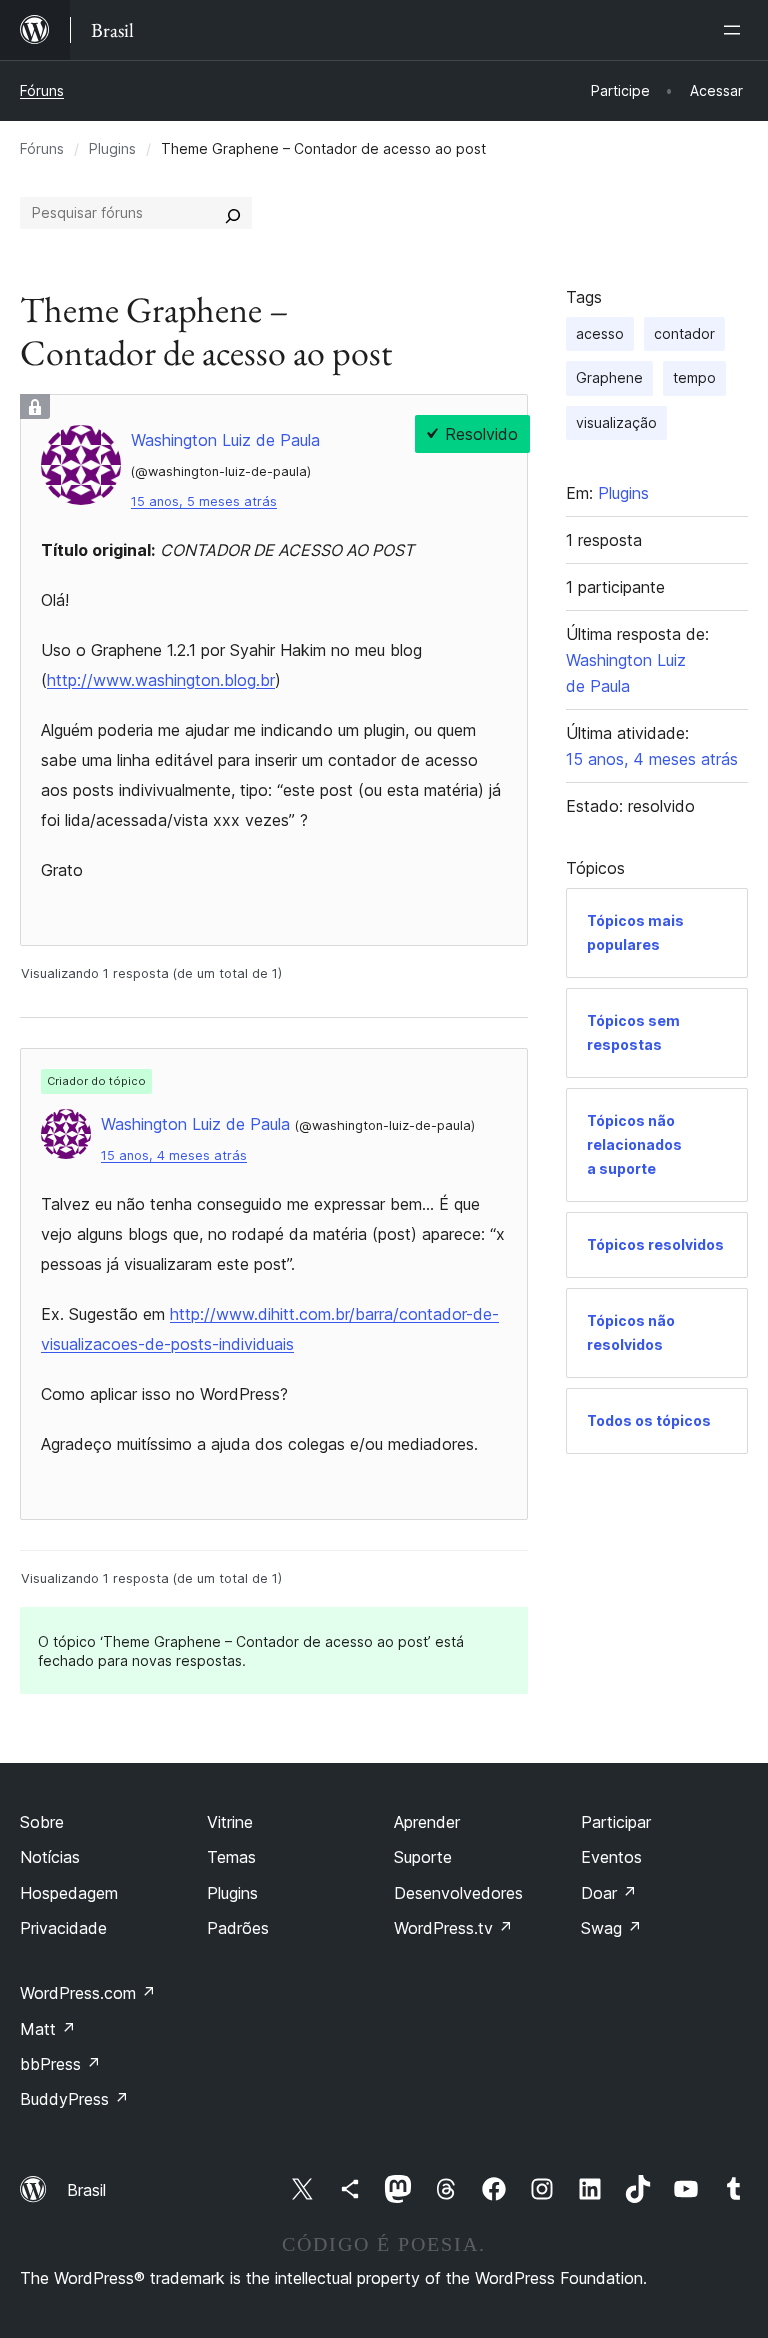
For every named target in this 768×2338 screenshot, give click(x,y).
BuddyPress (74, 2099)
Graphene (609, 377)
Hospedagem (69, 1893)
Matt (48, 2029)
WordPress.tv (453, 1928)
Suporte (423, 1857)
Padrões (238, 1928)
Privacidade (63, 1928)
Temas (231, 1857)
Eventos (611, 1857)
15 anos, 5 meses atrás (204, 501)
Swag (611, 1928)
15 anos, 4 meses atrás (174, 1155)
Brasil (86, 2190)
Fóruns (42, 90)
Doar (609, 1893)
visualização (616, 422)
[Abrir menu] (736, 30)
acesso (600, 333)
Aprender (427, 1822)
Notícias (50, 1857)
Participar (616, 1822)
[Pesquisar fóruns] (233, 213)
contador (684, 333)
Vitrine (230, 1822)
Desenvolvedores (458, 1893)
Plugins (112, 148)
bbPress (60, 2064)
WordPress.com (88, 1993)
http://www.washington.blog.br (161, 680)
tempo (694, 377)
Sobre (42, 1822)
